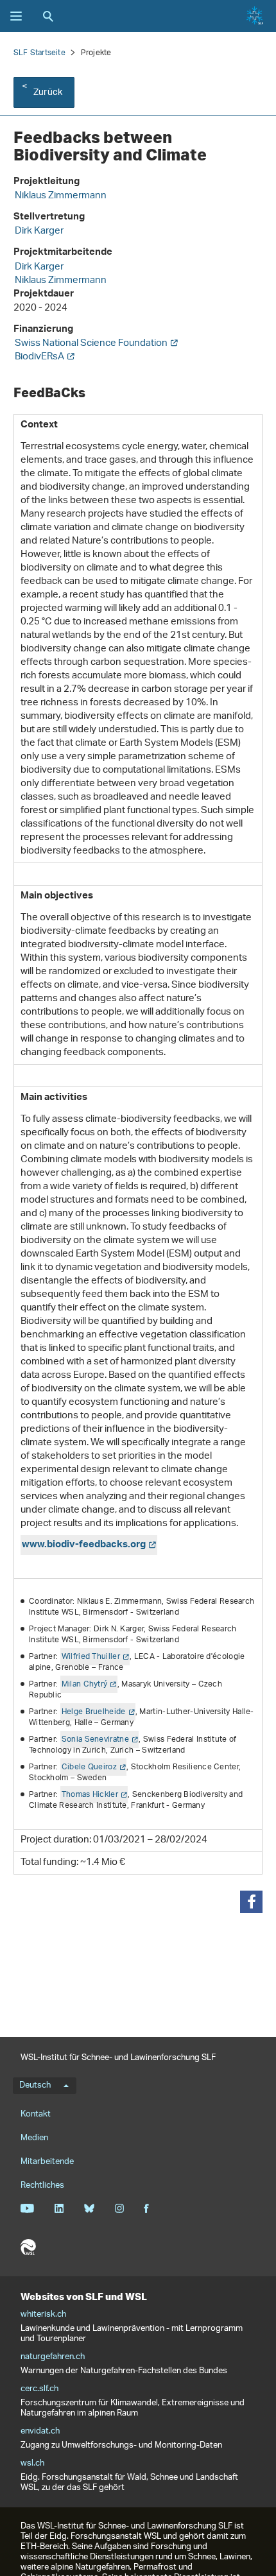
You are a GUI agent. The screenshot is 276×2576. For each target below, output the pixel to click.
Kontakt (36, 2114)
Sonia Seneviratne (95, 1739)
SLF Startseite (39, 53)
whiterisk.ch (43, 2315)
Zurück (48, 93)
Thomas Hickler (90, 1795)
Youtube (27, 2208)
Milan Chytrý (85, 1684)
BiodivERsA (39, 357)
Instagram (119, 2208)
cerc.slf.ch (39, 2389)
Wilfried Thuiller (91, 1657)
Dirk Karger (39, 231)
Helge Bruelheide (94, 1712)
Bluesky (89, 2208)
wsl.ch (32, 2464)
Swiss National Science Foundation (91, 344)
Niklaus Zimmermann (61, 196)
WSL (28, 2247)
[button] (251, 1902)
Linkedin (59, 2208)
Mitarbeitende (47, 2162)
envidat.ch (40, 2432)
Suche (48, 16)
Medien (34, 2138)
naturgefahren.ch (53, 2357)
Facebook (146, 2208)
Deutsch (35, 2086)
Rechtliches (42, 2185)
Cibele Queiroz (89, 1767)
